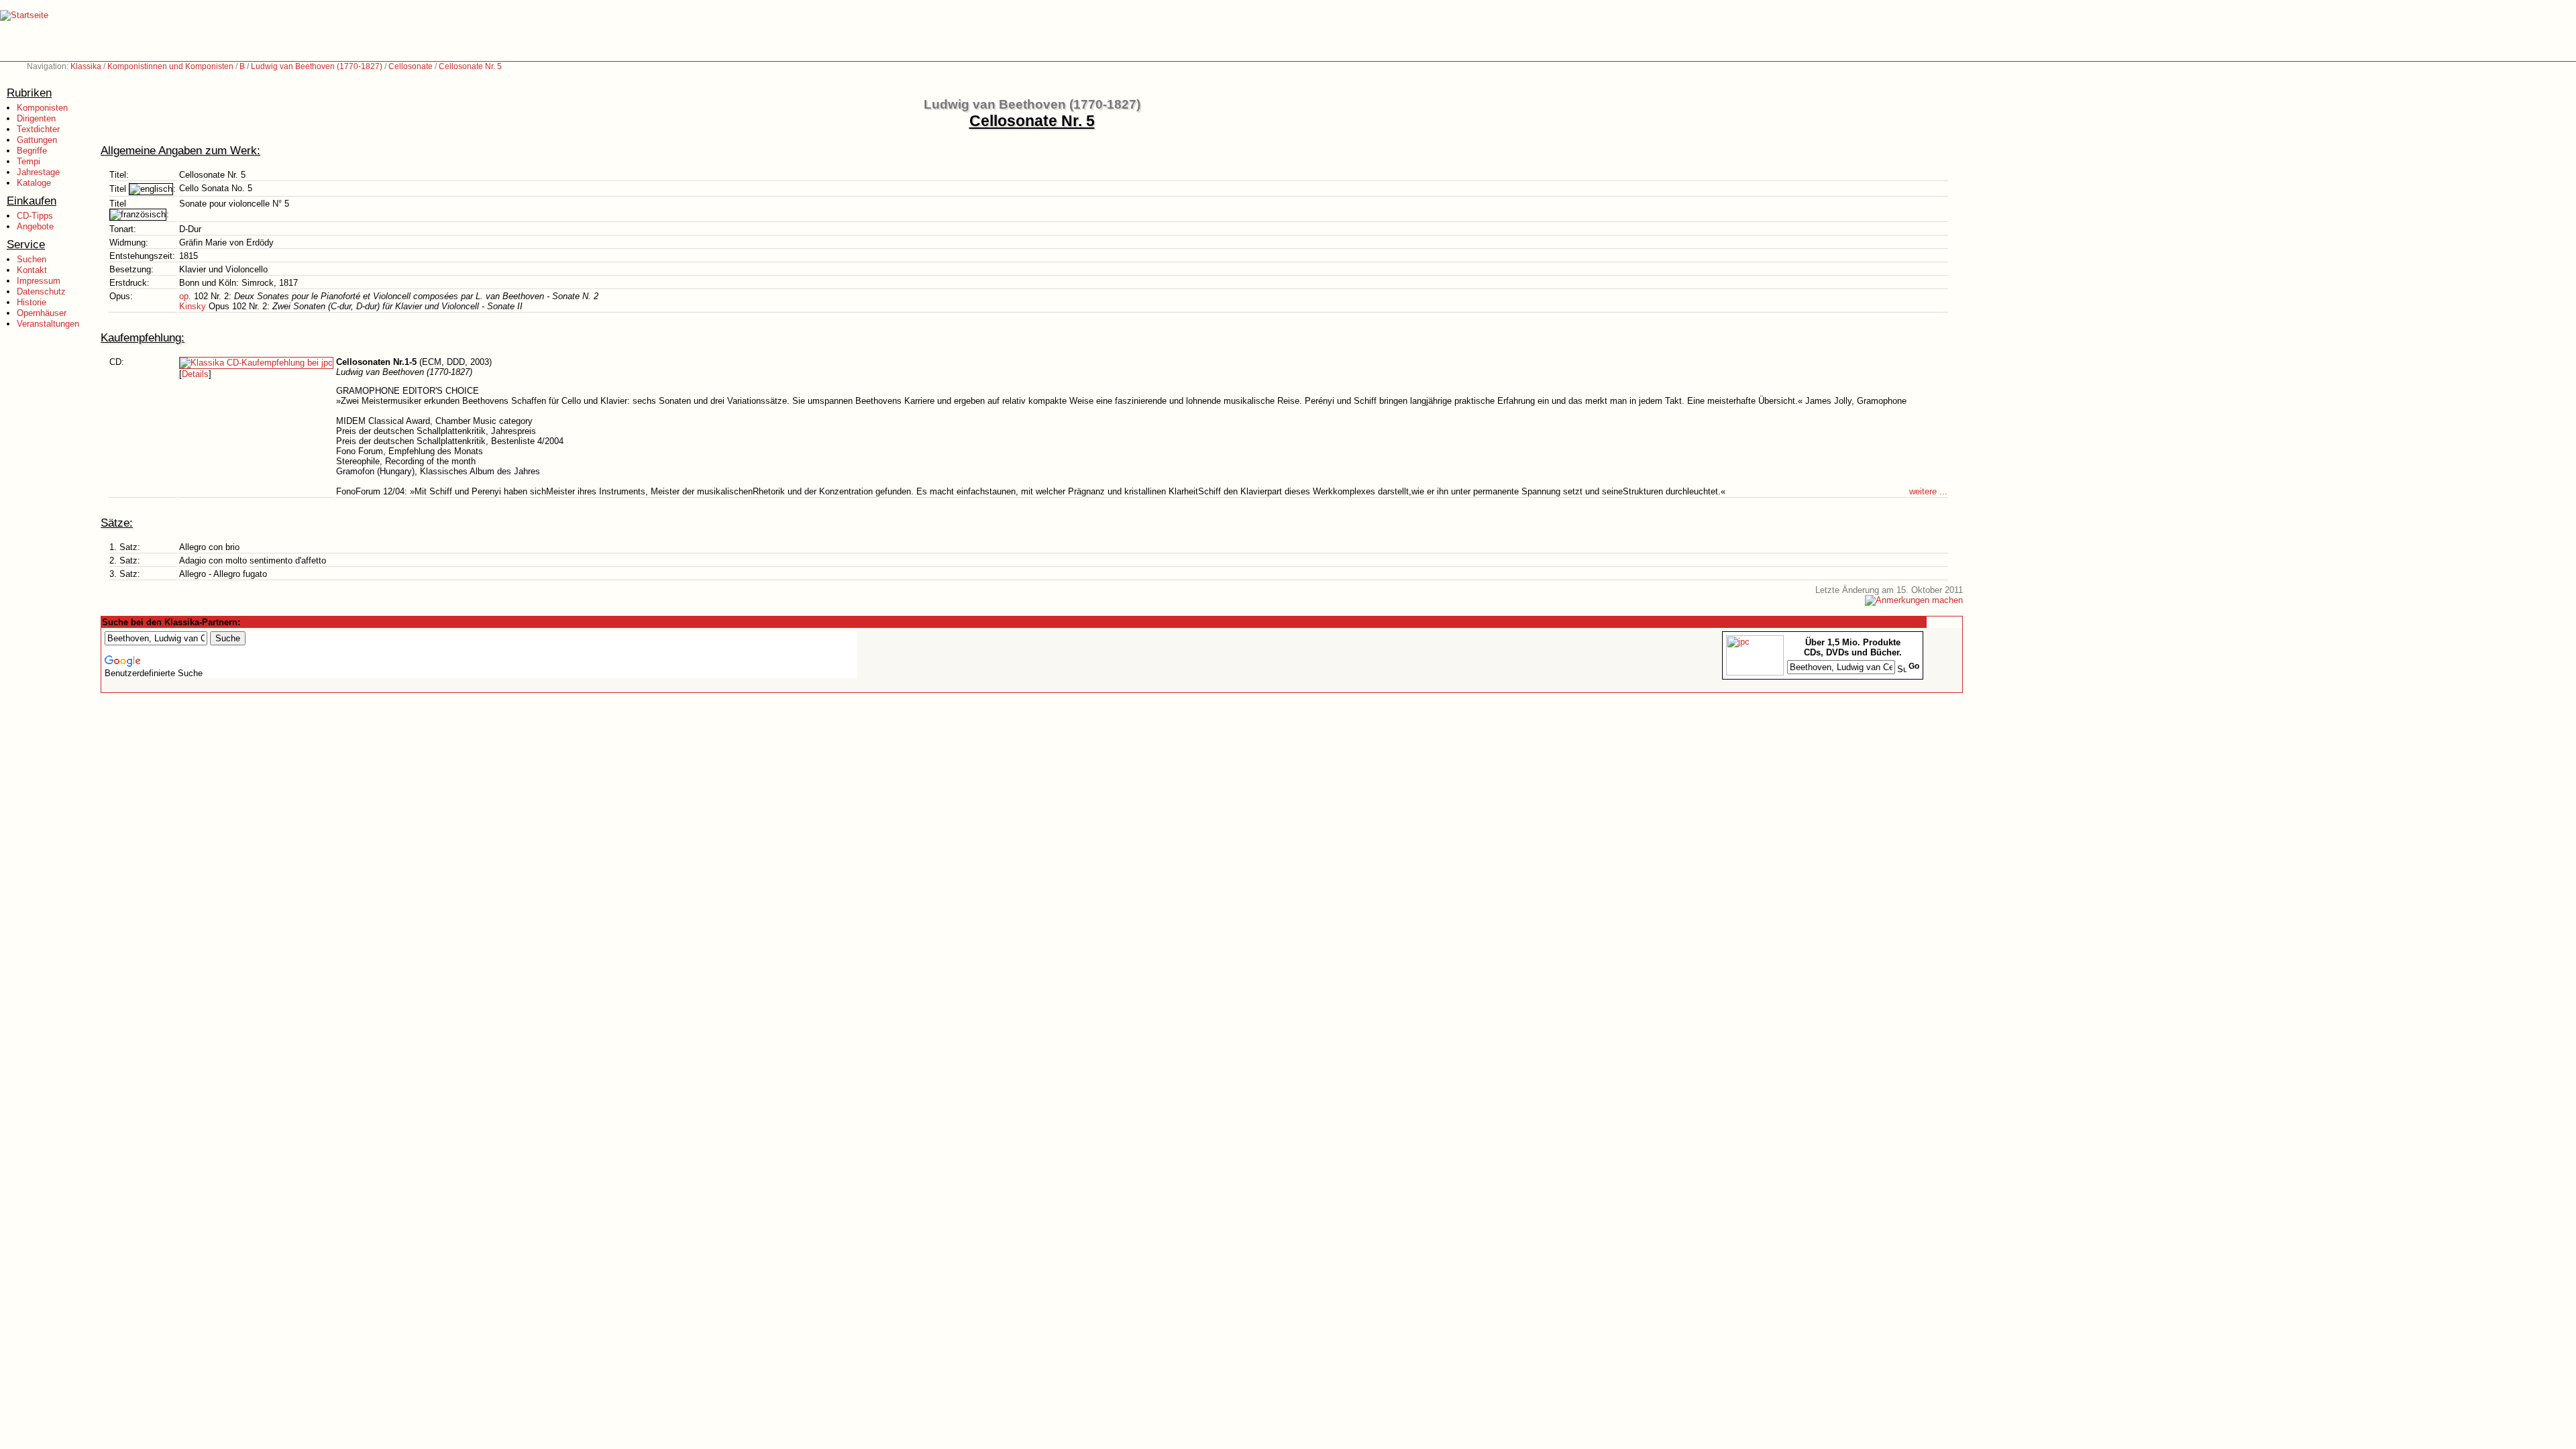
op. (185, 296)
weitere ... (1928, 491)
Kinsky (193, 306)
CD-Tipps (35, 216)
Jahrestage (38, 172)
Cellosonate (411, 66)
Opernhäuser (42, 313)
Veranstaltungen (48, 324)
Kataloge (34, 183)
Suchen (32, 259)
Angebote (35, 226)
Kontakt (32, 270)
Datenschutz (41, 291)
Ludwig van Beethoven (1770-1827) (317, 66)
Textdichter (38, 129)
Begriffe (32, 151)
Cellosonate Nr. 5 (470, 66)
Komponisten (42, 108)
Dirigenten (36, 118)
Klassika (86, 66)
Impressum (39, 281)
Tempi (29, 161)
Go (1914, 666)
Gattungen (37, 140)
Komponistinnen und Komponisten (170, 66)
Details (195, 374)
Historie (32, 302)
